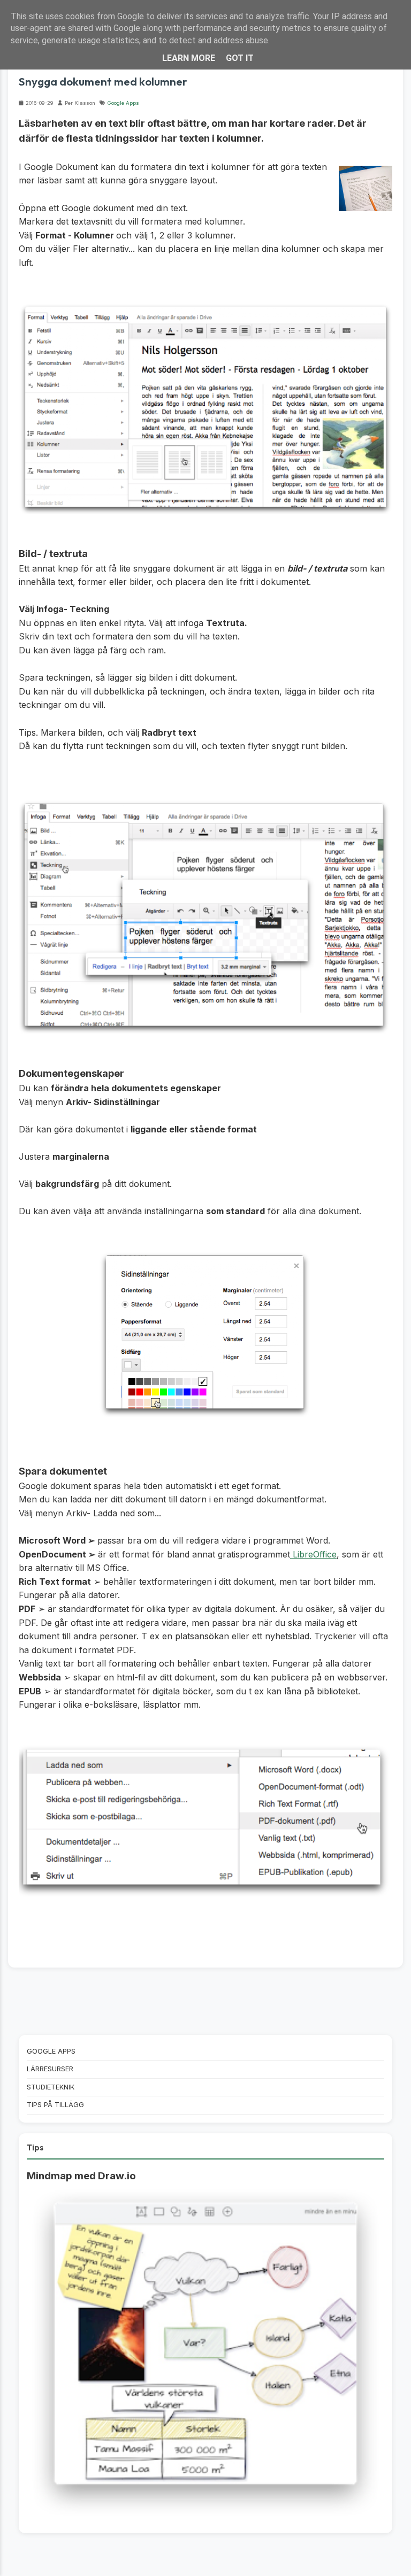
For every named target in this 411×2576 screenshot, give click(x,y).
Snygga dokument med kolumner (103, 81)
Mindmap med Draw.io (81, 2176)
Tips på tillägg (55, 2105)
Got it (240, 58)
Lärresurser (50, 2069)
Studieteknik (51, 2087)
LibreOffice (313, 1554)
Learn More (189, 58)
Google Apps (123, 103)
